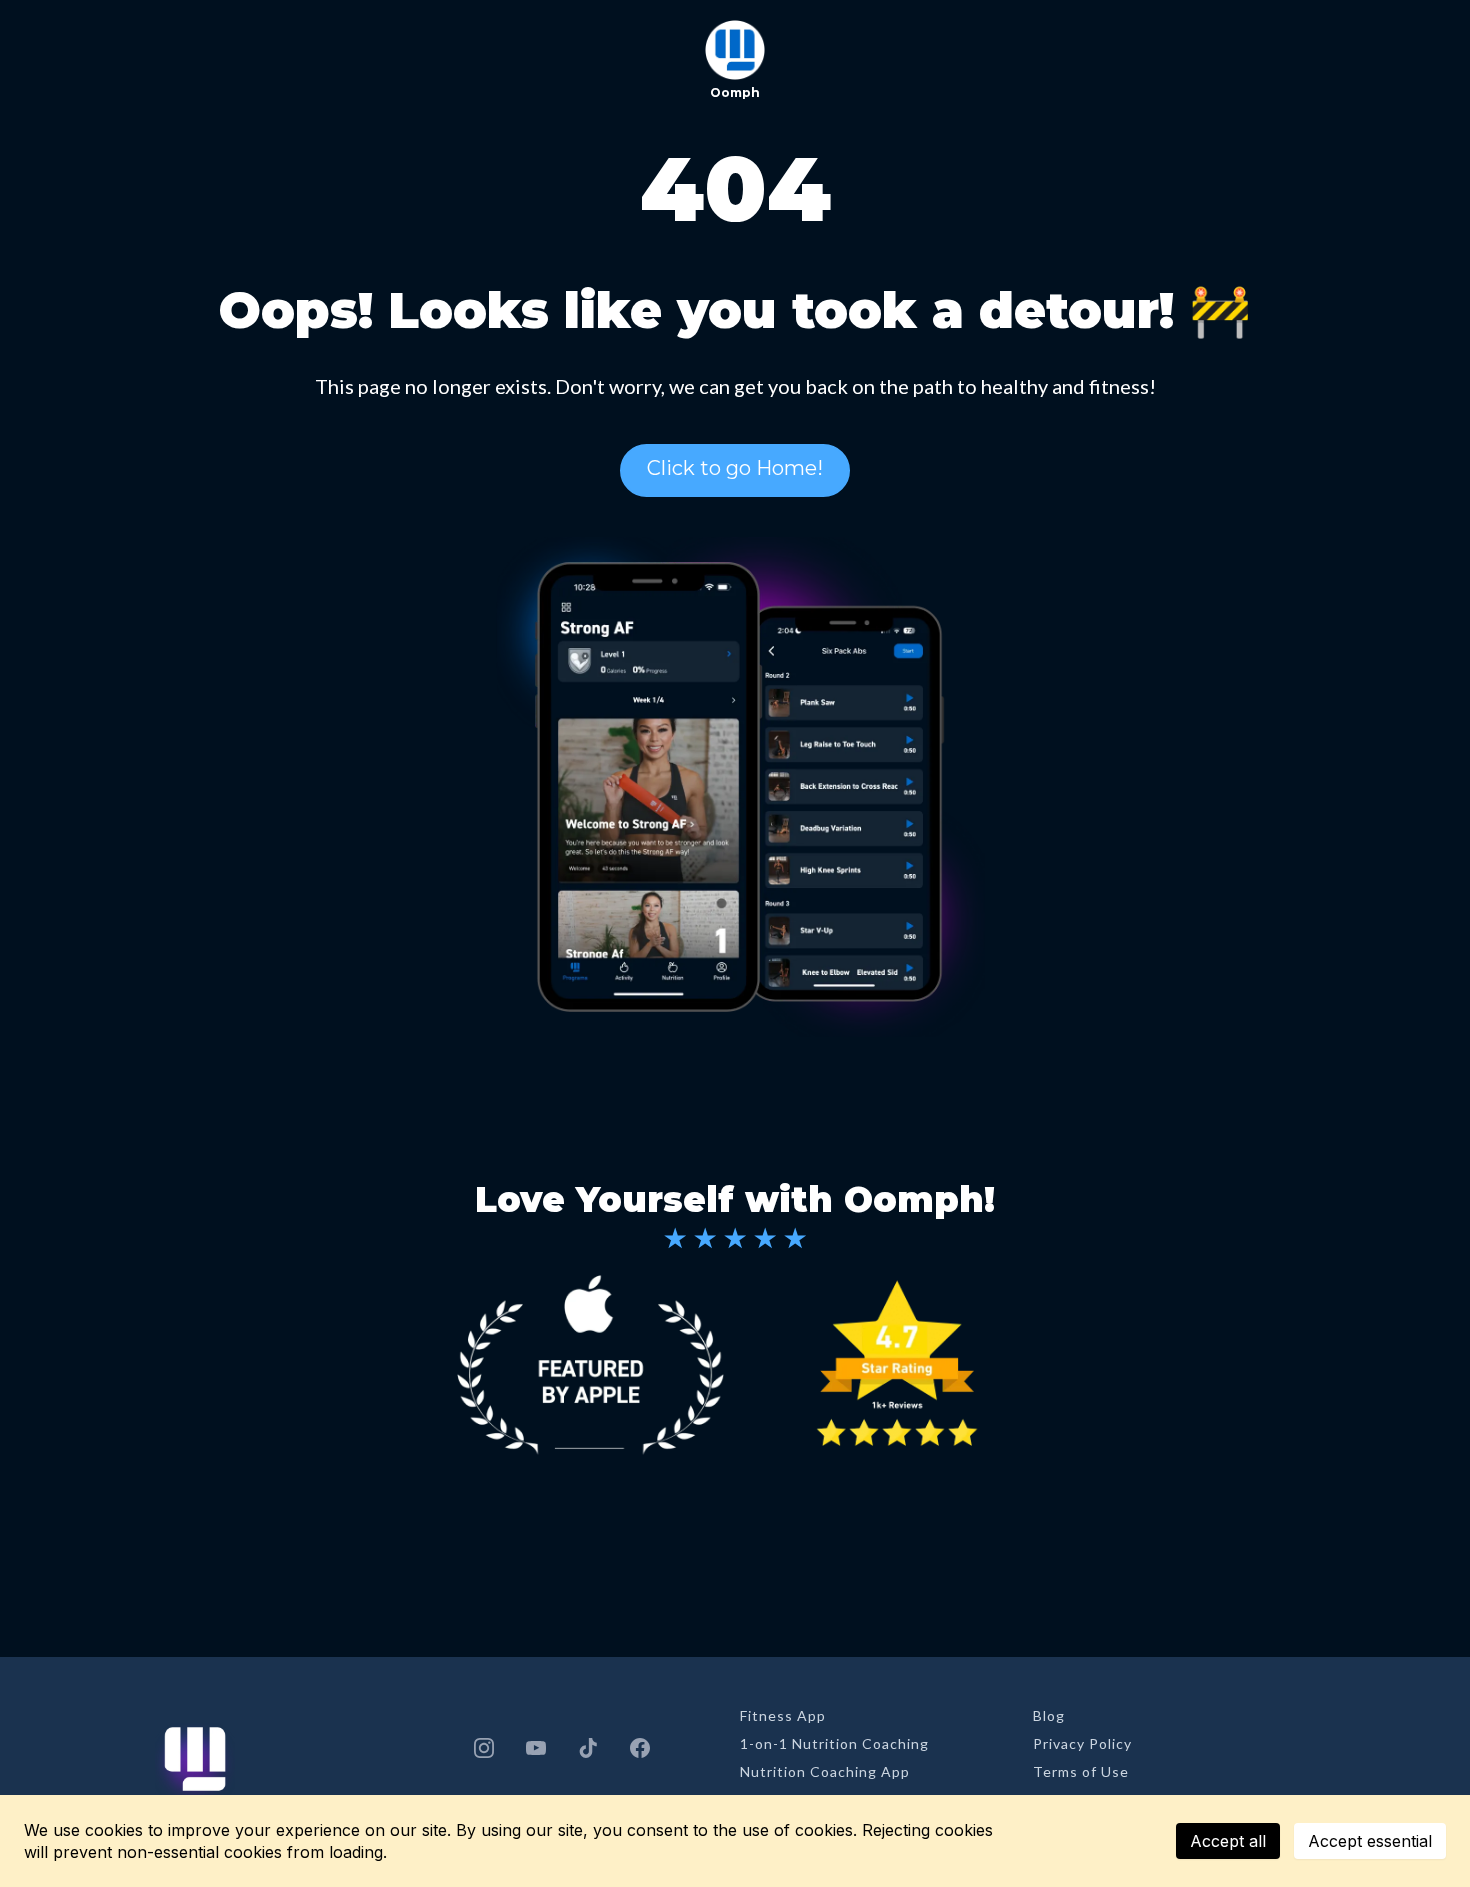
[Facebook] (640, 1748)
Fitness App (783, 1715)
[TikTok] (588, 1748)
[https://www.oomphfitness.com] (735, 50)
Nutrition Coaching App (825, 1771)
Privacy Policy (1082, 1743)
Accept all (1228, 1841)
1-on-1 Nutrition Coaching (834, 1743)
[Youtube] (536, 1748)
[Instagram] (484, 1748)
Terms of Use (1081, 1771)
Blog (1049, 1715)
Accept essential (1370, 1841)
